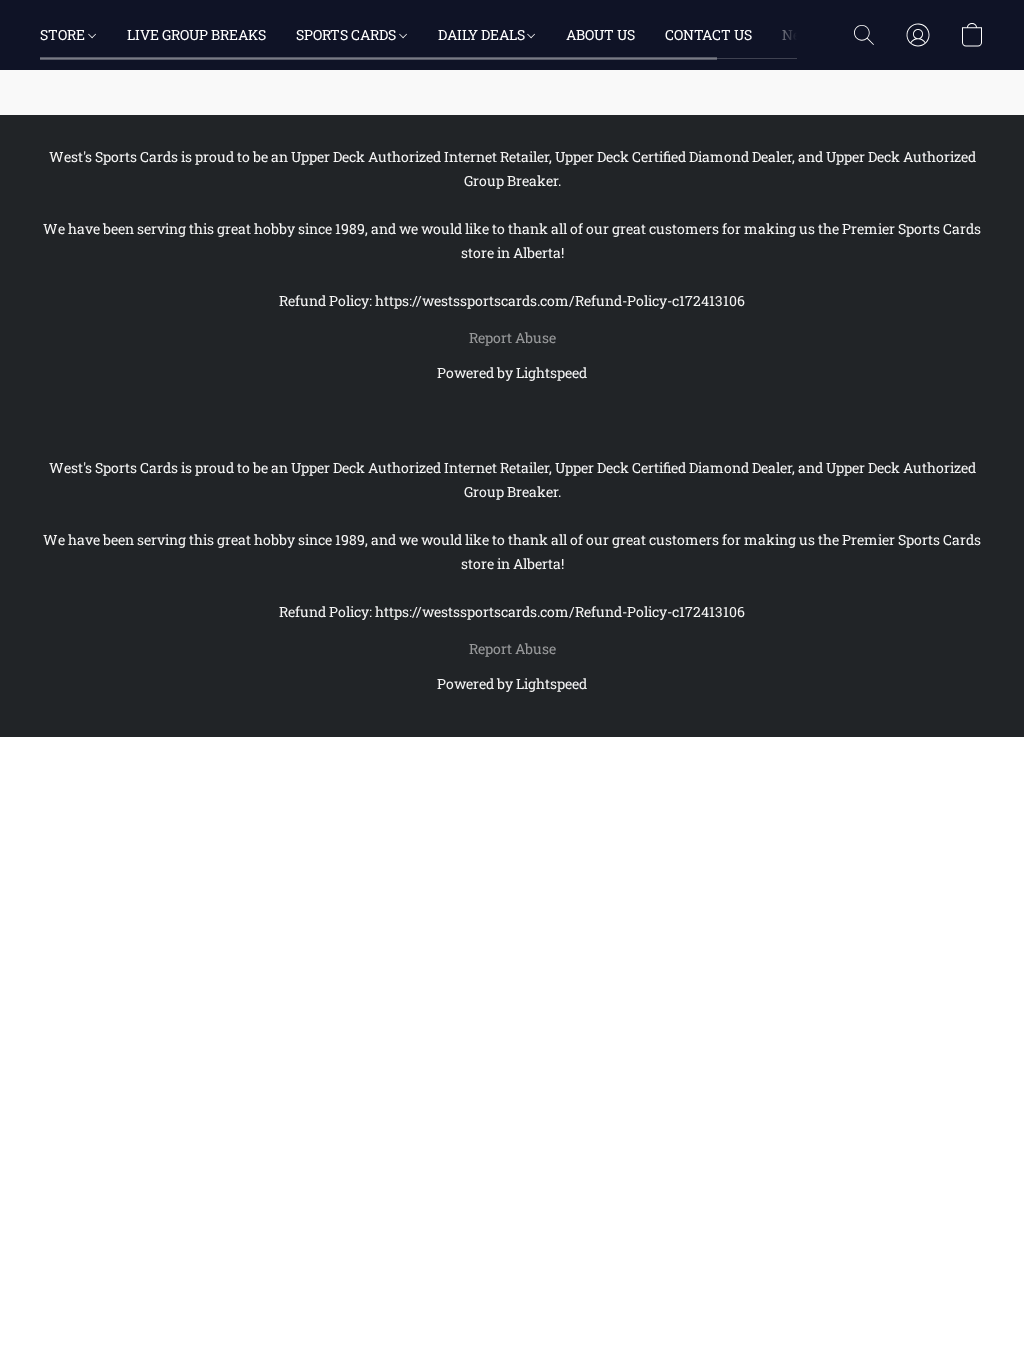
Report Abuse (512, 337)
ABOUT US (600, 34)
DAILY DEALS (483, 34)
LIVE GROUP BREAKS (196, 34)
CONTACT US (708, 34)
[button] (864, 35)
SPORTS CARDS (347, 34)
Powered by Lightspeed (512, 372)
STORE (64, 34)
